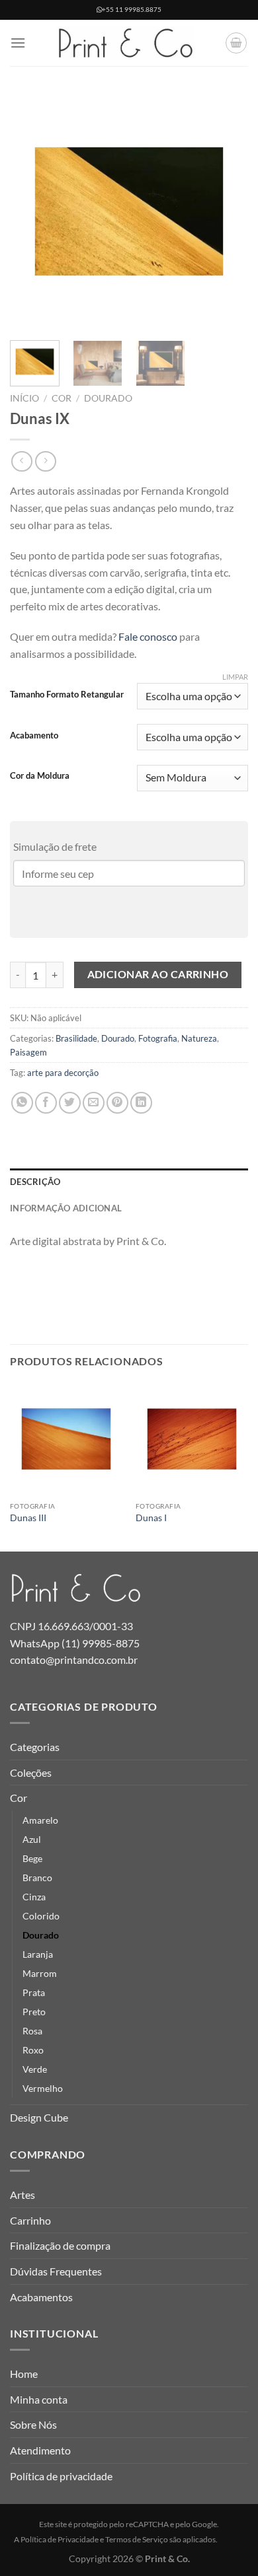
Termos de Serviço (137, 2539)
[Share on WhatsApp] (22, 1103)
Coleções (31, 1772)
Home (24, 2374)
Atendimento (40, 2450)
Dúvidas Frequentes (56, 2271)
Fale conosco (148, 636)
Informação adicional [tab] (66, 1208)
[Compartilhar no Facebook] (46, 1103)
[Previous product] (45, 461)
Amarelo (40, 1820)
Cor (62, 398)
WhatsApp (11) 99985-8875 (75, 1643)
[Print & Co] (126, 43)
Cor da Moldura (40, 776)
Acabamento (34, 736)
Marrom (40, 1973)
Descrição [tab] (35, 1182)
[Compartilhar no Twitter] (70, 1103)
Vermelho (43, 2088)
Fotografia (158, 1038)
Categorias (35, 1747)
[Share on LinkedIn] (141, 1103)
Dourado (108, 398)
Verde (35, 2069)
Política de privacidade (61, 2476)
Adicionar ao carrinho (158, 974)
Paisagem (28, 1052)
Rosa (32, 2031)
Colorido (41, 1916)
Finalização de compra (60, 2245)
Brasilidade (76, 1038)
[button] (18, 43)
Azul (32, 1839)
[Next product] (21, 461)
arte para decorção (63, 1073)
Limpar (235, 677)
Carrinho (30, 2220)
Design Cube (39, 2117)
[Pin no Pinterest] (117, 1103)
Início (24, 398)
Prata (34, 1992)
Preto (34, 2012)
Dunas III (28, 1518)
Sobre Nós (33, 2424)
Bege (32, 1858)
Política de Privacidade (60, 2539)
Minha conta (39, 2399)
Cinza (34, 1897)
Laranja (38, 1954)
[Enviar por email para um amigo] (94, 1103)
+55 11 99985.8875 (132, 10)
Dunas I (151, 1518)
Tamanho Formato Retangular (67, 695)
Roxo (33, 2050)
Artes (22, 2195)
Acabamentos (41, 2297)
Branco (37, 1878)
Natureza (199, 1038)
